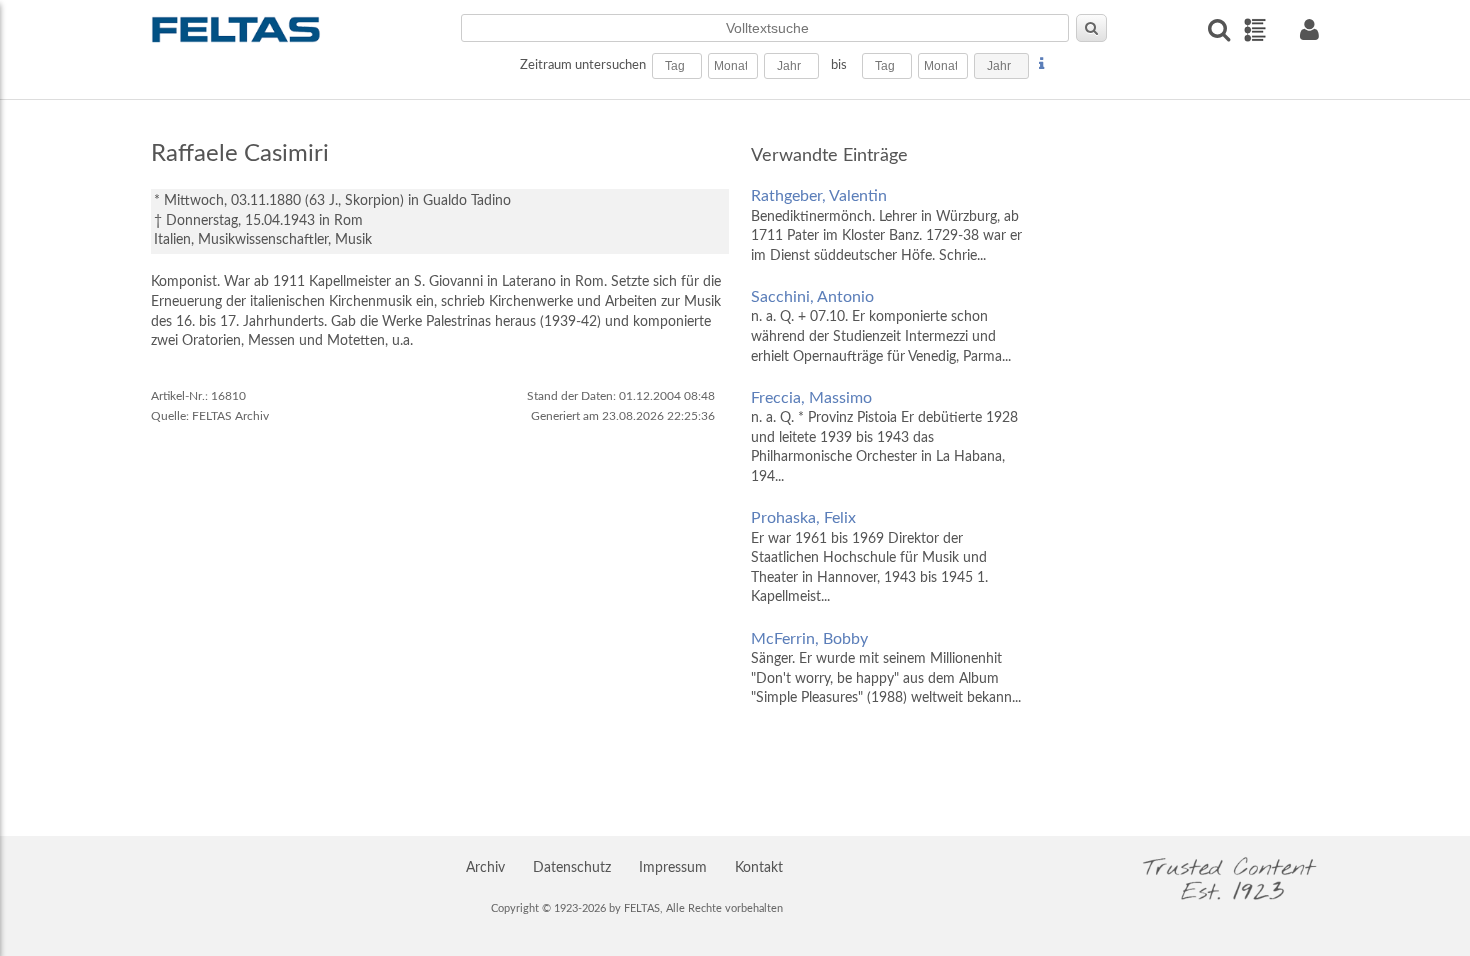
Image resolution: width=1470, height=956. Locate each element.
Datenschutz (572, 868)
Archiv (485, 868)
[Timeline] (1254, 30)
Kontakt (759, 868)
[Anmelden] (1309, 29)
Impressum (673, 868)
